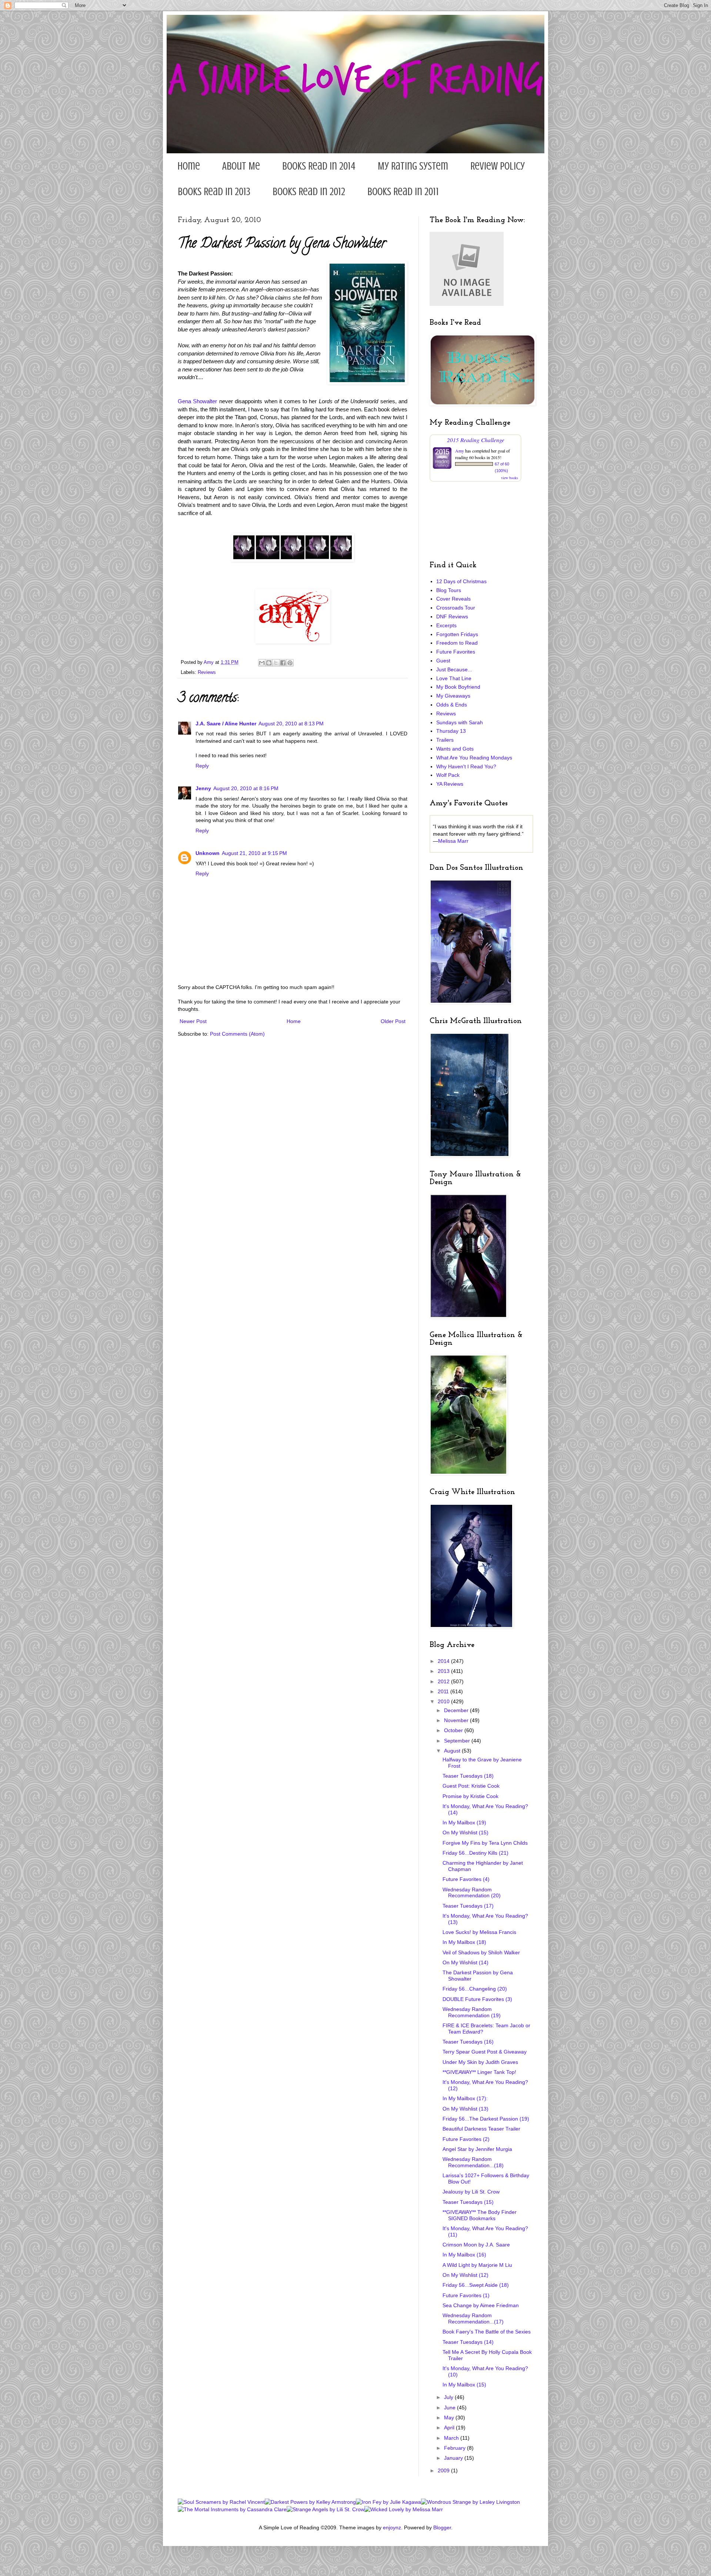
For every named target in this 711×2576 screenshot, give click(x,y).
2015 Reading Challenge (476, 440)
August (453, 1751)
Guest (443, 661)
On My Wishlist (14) (465, 1962)
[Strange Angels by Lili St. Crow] (326, 2509)
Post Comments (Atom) (237, 1034)
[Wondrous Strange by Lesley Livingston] (470, 2502)
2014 (444, 1661)
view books (510, 478)
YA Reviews (450, 784)
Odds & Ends (452, 705)
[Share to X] (276, 663)
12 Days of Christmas (461, 581)
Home (189, 166)
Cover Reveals (453, 599)
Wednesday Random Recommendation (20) (472, 1893)
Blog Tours (449, 590)
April (450, 2428)
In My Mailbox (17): (465, 2098)
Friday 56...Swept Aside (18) (476, 2285)
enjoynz (392, 2527)
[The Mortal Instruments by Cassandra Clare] (232, 2509)
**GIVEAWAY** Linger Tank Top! (479, 2072)
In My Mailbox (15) (464, 2385)
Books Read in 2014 (319, 166)
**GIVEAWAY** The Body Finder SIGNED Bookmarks (480, 2215)
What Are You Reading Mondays (474, 758)
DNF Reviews (452, 617)
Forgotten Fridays (457, 634)
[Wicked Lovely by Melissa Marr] (404, 2509)
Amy (460, 451)
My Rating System (413, 166)
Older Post (393, 1021)
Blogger (442, 2527)
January (454, 2458)
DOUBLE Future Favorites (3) (477, 1999)
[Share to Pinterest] (290, 663)
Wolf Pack (448, 775)
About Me (241, 166)
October (454, 1730)
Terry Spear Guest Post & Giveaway (485, 2052)
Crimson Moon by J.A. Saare (476, 2245)
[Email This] (262, 663)
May (450, 2418)
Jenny (203, 788)
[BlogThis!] (269, 663)
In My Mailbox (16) (464, 2255)
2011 (444, 1691)
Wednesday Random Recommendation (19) (472, 2012)
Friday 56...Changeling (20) (475, 1989)
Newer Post (193, 1021)
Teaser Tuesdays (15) (468, 2202)
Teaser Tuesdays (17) (468, 1906)
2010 (444, 1701)
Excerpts (446, 625)
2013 (444, 1671)
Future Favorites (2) (466, 2139)
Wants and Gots (455, 749)
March (452, 2438)
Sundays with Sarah (460, 722)
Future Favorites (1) (466, 2295)
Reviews (207, 672)
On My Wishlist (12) (465, 2275)
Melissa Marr (453, 841)
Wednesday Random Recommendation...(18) (473, 2162)
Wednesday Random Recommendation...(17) (473, 2318)
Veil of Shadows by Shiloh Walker (481, 1952)
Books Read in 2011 (403, 192)
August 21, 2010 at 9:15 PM (254, 853)
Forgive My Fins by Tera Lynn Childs (485, 1843)
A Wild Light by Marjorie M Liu (477, 2265)
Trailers (445, 740)
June (450, 2408)
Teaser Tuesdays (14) (468, 2342)
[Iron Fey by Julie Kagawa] (388, 2502)
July (449, 2397)
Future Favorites (456, 652)
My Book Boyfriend (458, 687)
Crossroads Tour (456, 608)
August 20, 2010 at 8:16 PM (246, 788)
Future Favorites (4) (466, 1879)
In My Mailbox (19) (464, 1822)
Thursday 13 (451, 731)
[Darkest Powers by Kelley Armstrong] (310, 2502)
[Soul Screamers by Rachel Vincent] (221, 2502)
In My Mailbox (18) (464, 1942)
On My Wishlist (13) (465, 2109)
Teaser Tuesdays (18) (468, 1776)
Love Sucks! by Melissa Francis (479, 1932)
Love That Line (454, 678)
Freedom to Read (457, 643)
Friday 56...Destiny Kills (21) (475, 1853)
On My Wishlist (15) (465, 1832)
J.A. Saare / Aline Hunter (226, 724)
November (457, 1720)
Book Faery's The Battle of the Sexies (487, 2332)
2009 (444, 2470)
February (455, 2448)
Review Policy (498, 166)
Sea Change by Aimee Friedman (481, 2305)
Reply (202, 766)
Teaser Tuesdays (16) (468, 2042)
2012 (444, 1681)
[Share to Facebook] (283, 663)
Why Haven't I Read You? (466, 766)
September (458, 1741)
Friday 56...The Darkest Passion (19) (486, 2119)
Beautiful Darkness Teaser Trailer (481, 2129)
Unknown (208, 853)
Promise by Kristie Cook (470, 1796)
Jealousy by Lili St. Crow (471, 2192)
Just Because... (454, 669)
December (457, 1710)
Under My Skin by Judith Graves (480, 2062)
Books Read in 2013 (214, 192)
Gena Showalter (197, 401)
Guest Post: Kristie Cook (471, 1786)
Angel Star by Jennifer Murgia (477, 2149)
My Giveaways (453, 696)
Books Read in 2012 (309, 192)
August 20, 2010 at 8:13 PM (291, 724)
